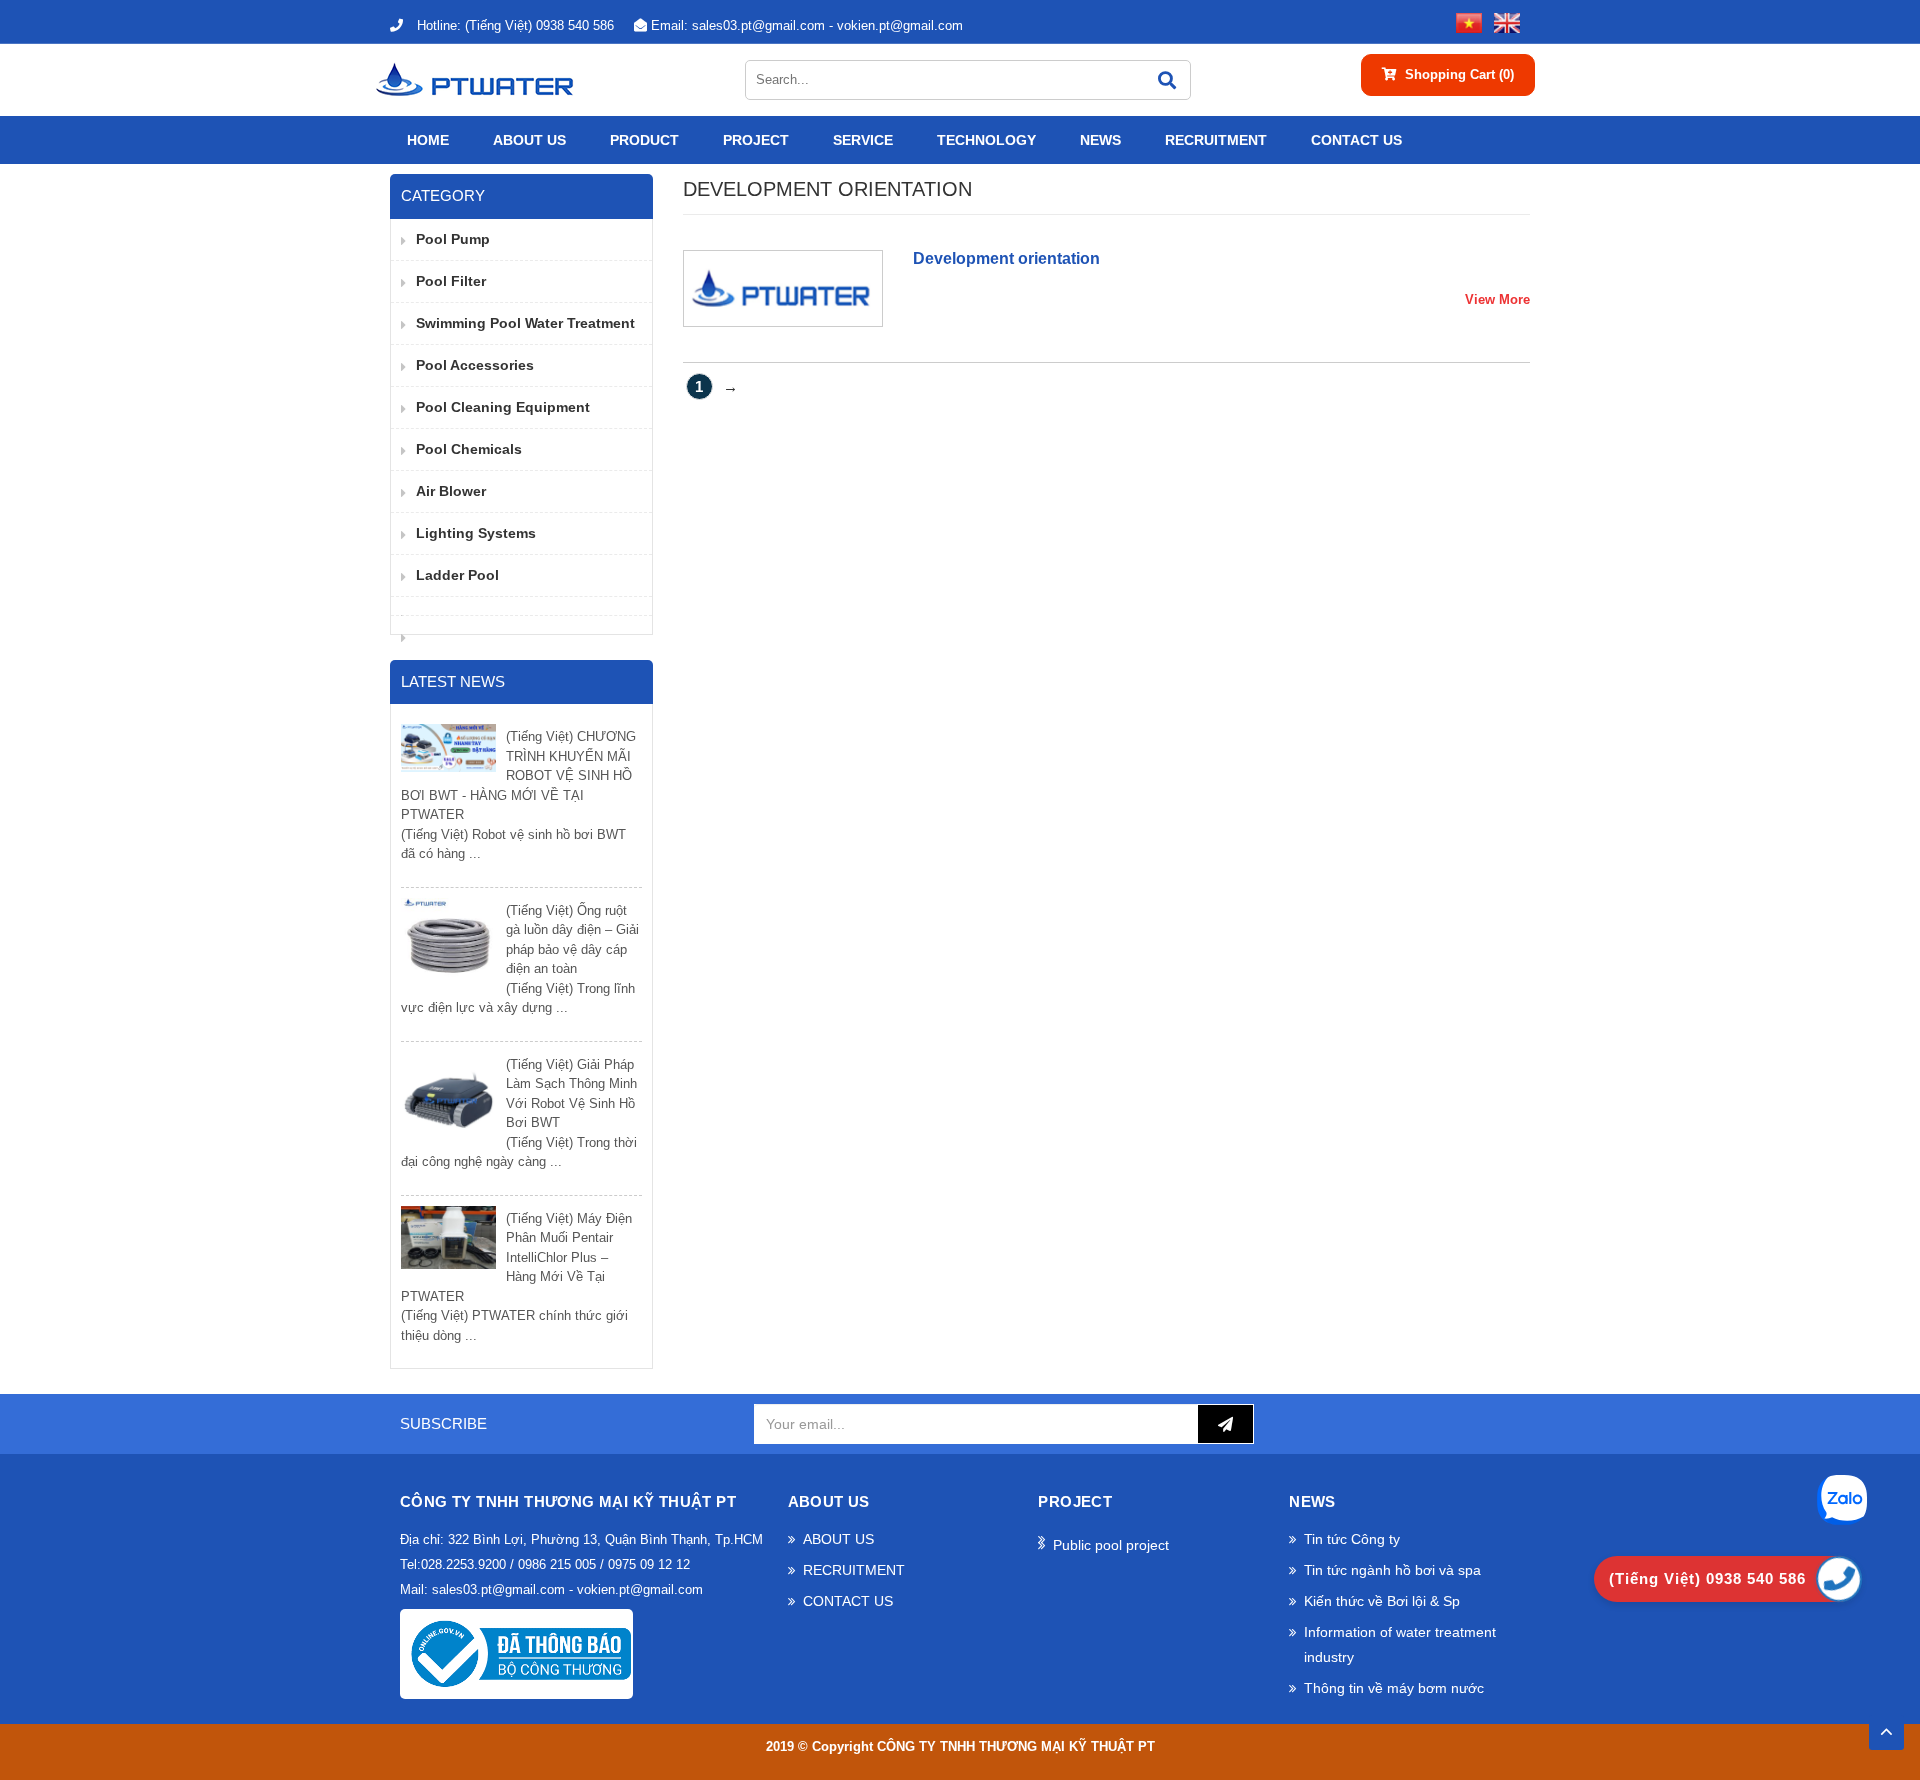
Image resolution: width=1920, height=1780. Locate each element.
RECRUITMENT (1216, 140)
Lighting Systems (476, 533)
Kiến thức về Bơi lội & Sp (1382, 1601)
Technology (986, 140)
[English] (1503, 21)
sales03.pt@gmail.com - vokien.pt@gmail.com (807, 25)
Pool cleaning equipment (503, 407)
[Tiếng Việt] (1465, 21)
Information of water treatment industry (1400, 1644)
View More (1497, 299)
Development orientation (1006, 258)
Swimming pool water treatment (525, 323)
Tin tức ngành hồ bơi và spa (1392, 1570)
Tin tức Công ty (1352, 1539)
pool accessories (475, 365)
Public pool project (1111, 1545)
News (1100, 140)
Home (428, 140)
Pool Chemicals (469, 449)
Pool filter (451, 281)
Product (644, 140)
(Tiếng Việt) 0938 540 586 (515, 25)
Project (756, 140)
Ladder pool (457, 575)
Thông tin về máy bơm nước (1394, 1688)
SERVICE (863, 140)
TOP (1886, 1726)
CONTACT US (1356, 140)
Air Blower (451, 491)
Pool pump (453, 239)
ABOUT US (529, 140)
